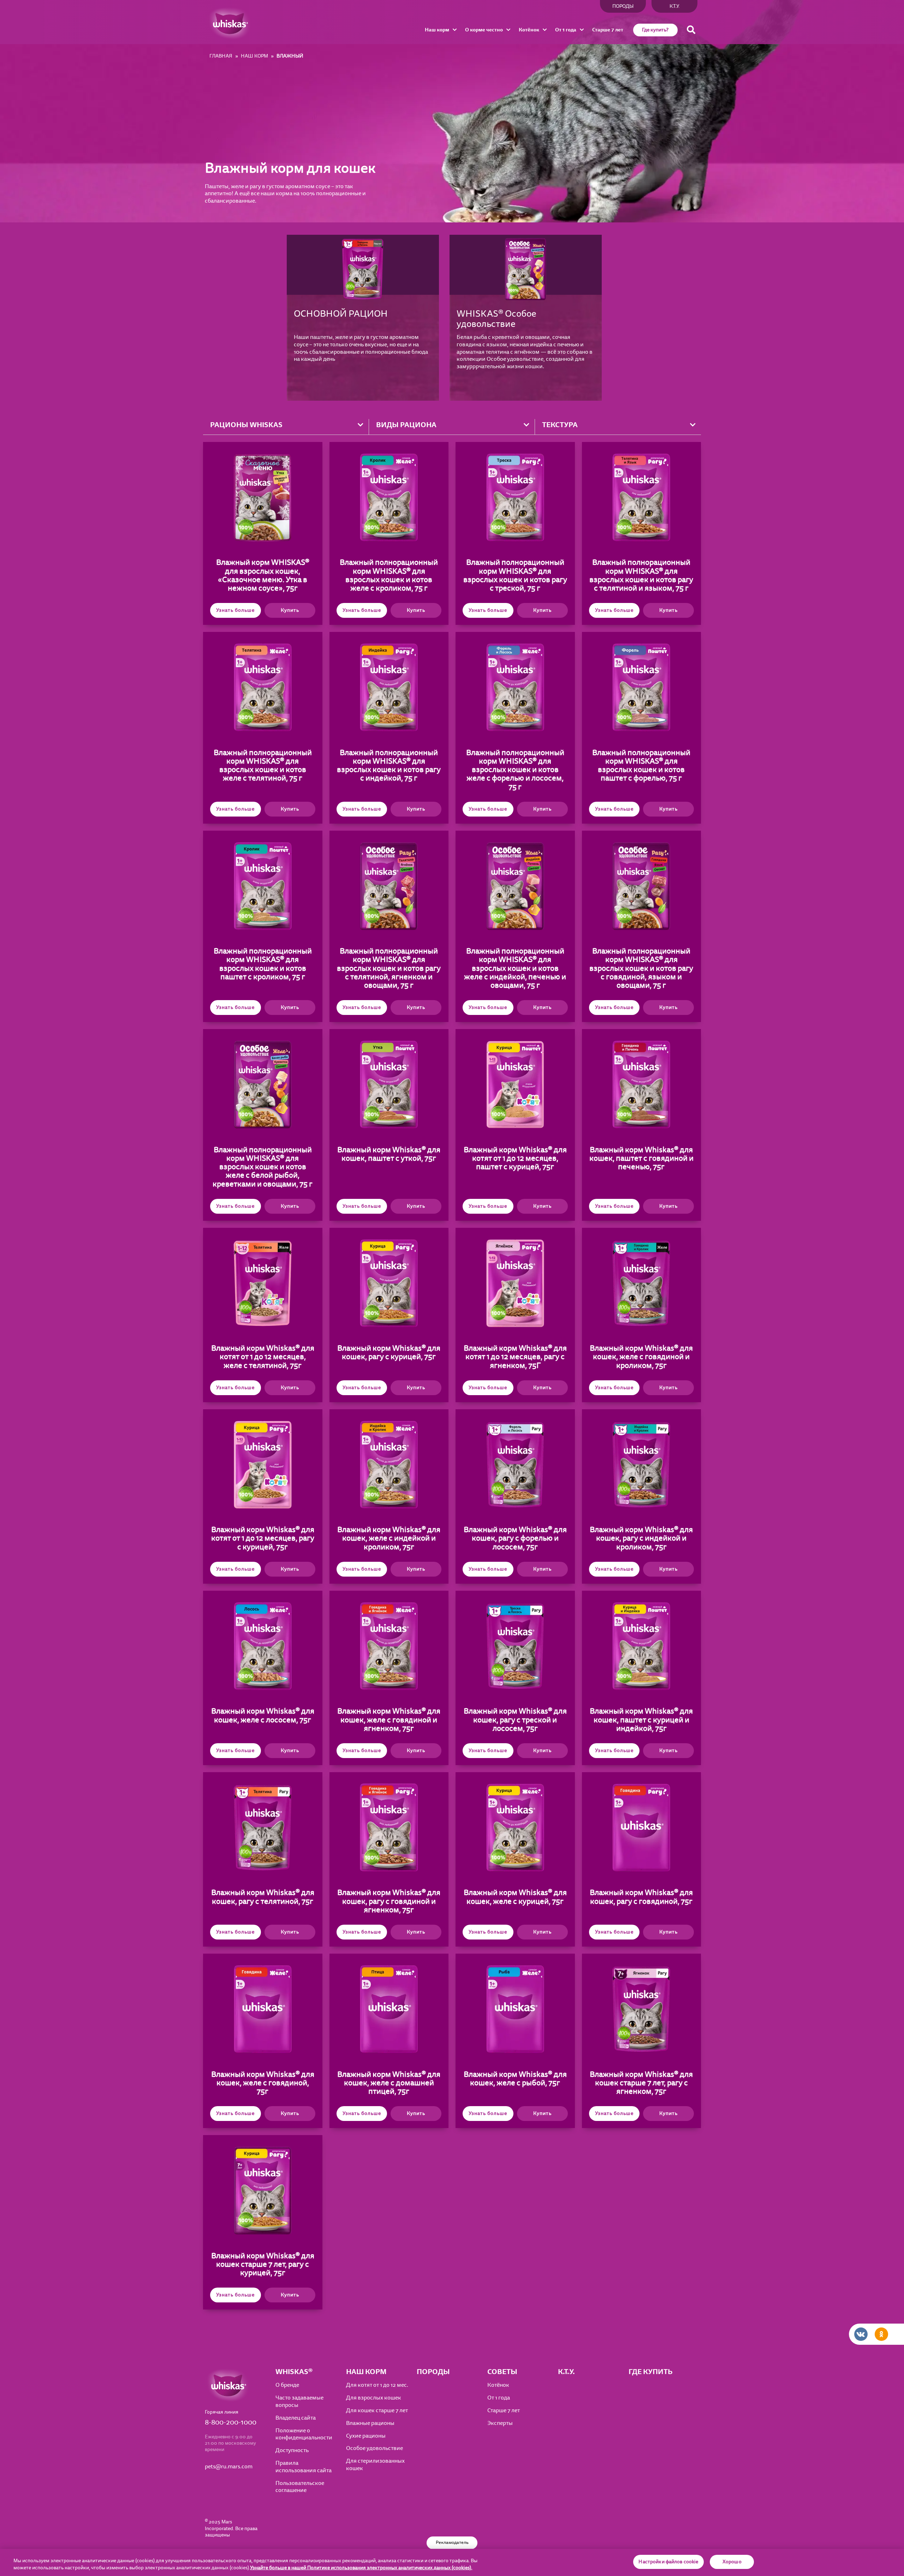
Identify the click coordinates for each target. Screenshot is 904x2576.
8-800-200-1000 (231, 2422)
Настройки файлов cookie (668, 2562)
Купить (290, 610)
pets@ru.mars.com (229, 2467)
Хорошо (732, 2562)
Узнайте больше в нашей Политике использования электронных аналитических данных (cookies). (361, 2568)
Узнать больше (235, 610)
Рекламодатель (452, 2542)
